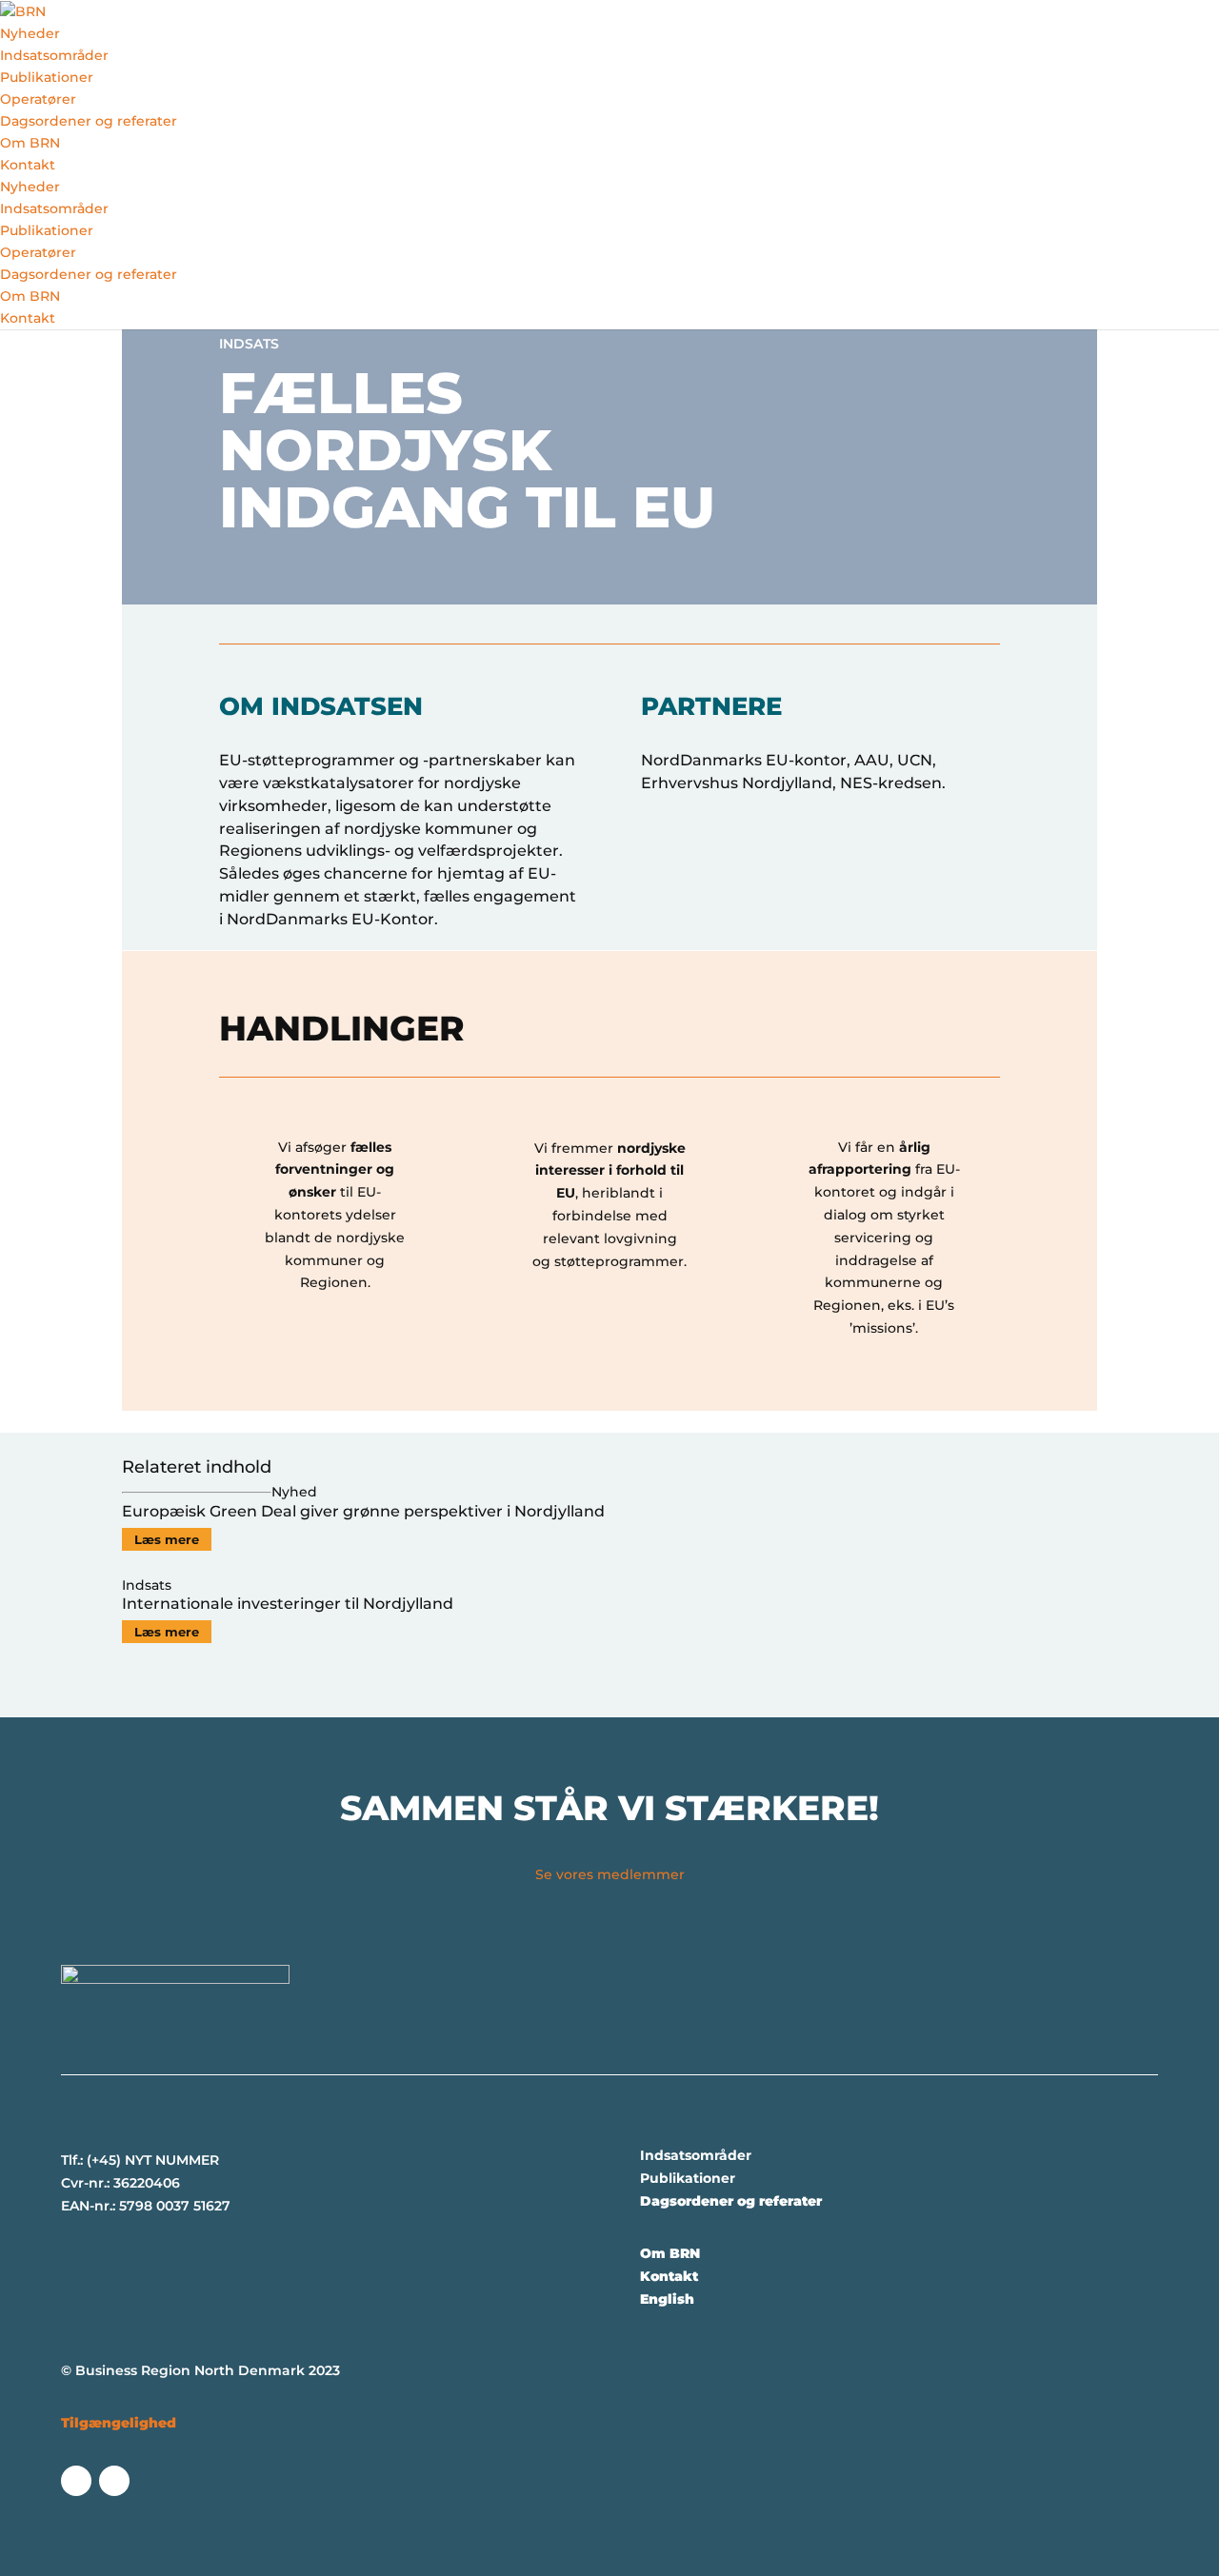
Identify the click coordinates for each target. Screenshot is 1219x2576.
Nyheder (30, 33)
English (667, 2299)
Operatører (38, 99)
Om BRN (30, 143)
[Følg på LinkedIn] (114, 2481)
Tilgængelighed (119, 2423)
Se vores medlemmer (610, 1874)
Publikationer (47, 77)
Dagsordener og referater (89, 121)
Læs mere (167, 1539)
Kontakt (28, 165)
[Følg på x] (76, 2481)
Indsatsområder (54, 55)
